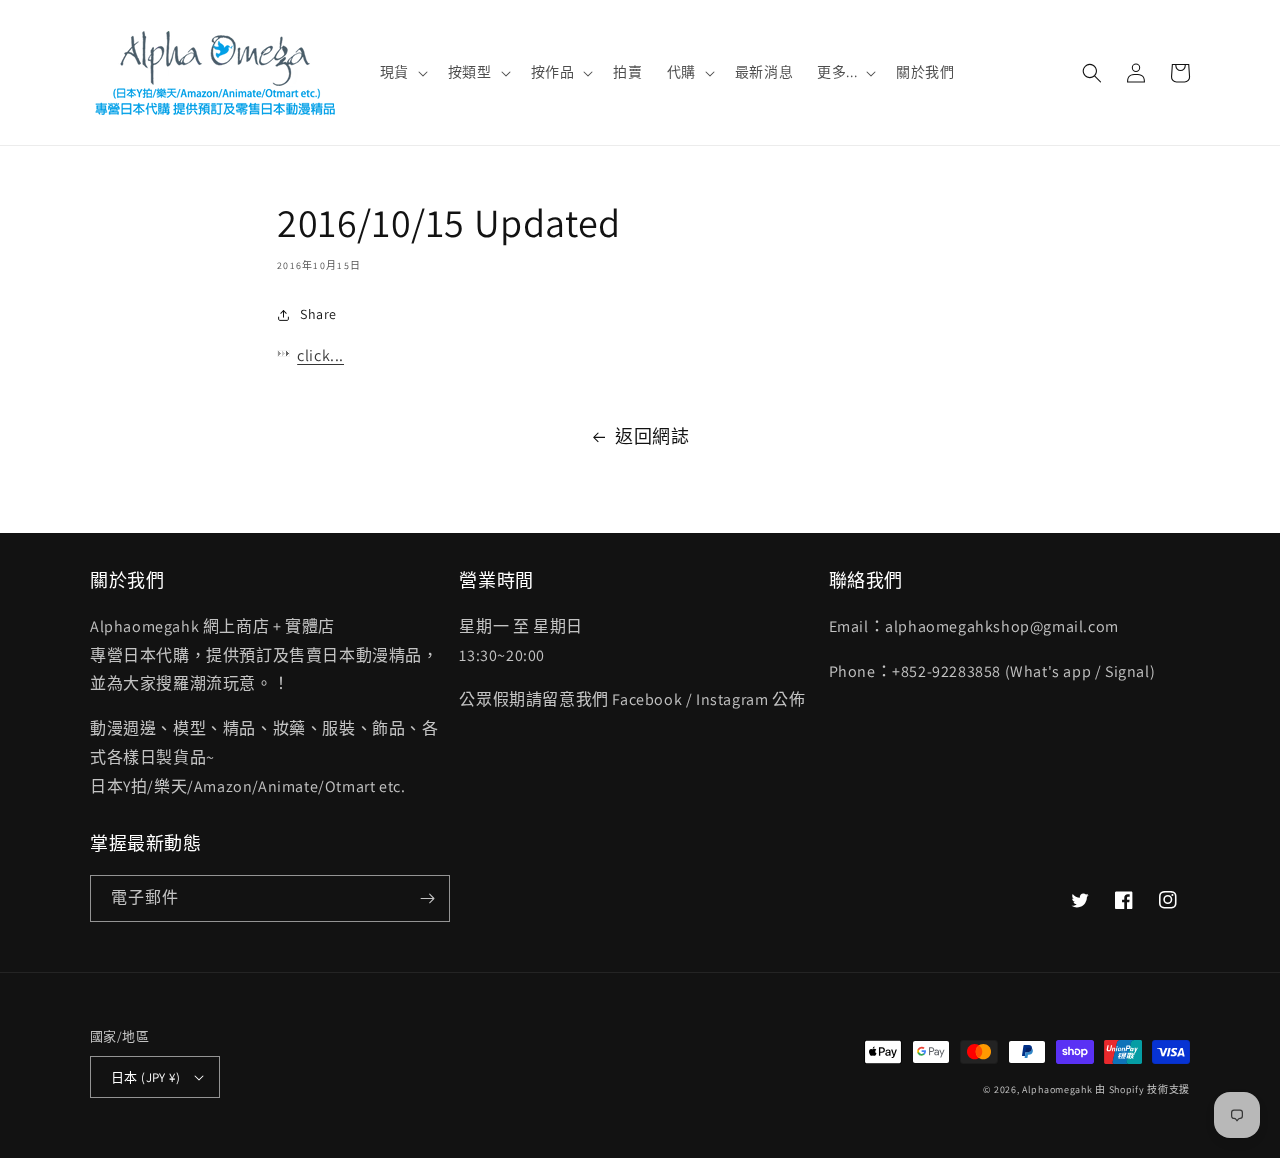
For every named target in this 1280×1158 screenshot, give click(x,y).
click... (320, 355)
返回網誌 (652, 436)
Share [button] (318, 314)
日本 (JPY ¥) (145, 1077)
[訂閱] (427, 898)
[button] (402, 72)
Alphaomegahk (1057, 1089)
